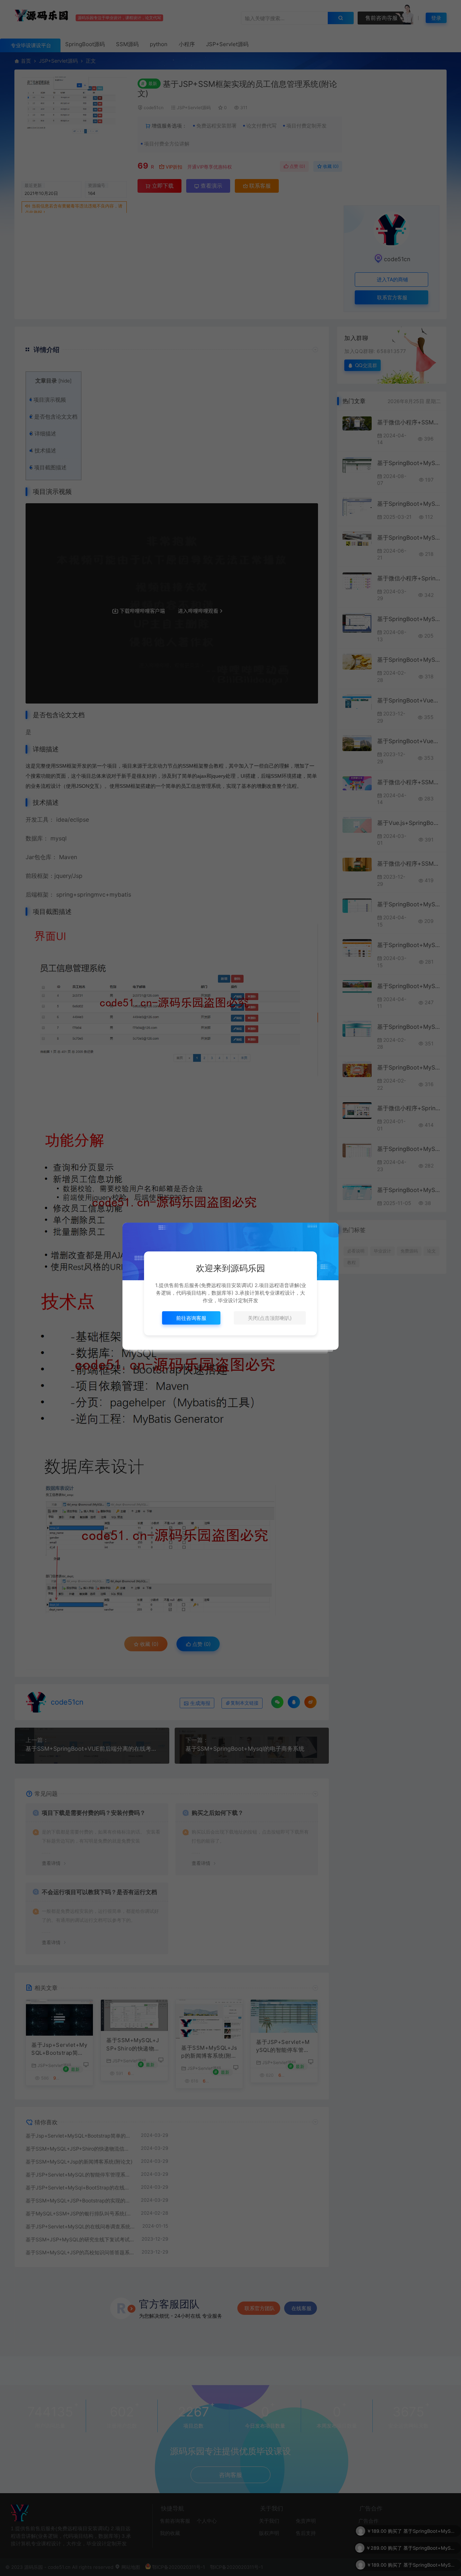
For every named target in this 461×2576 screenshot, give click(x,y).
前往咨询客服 (191, 1318)
